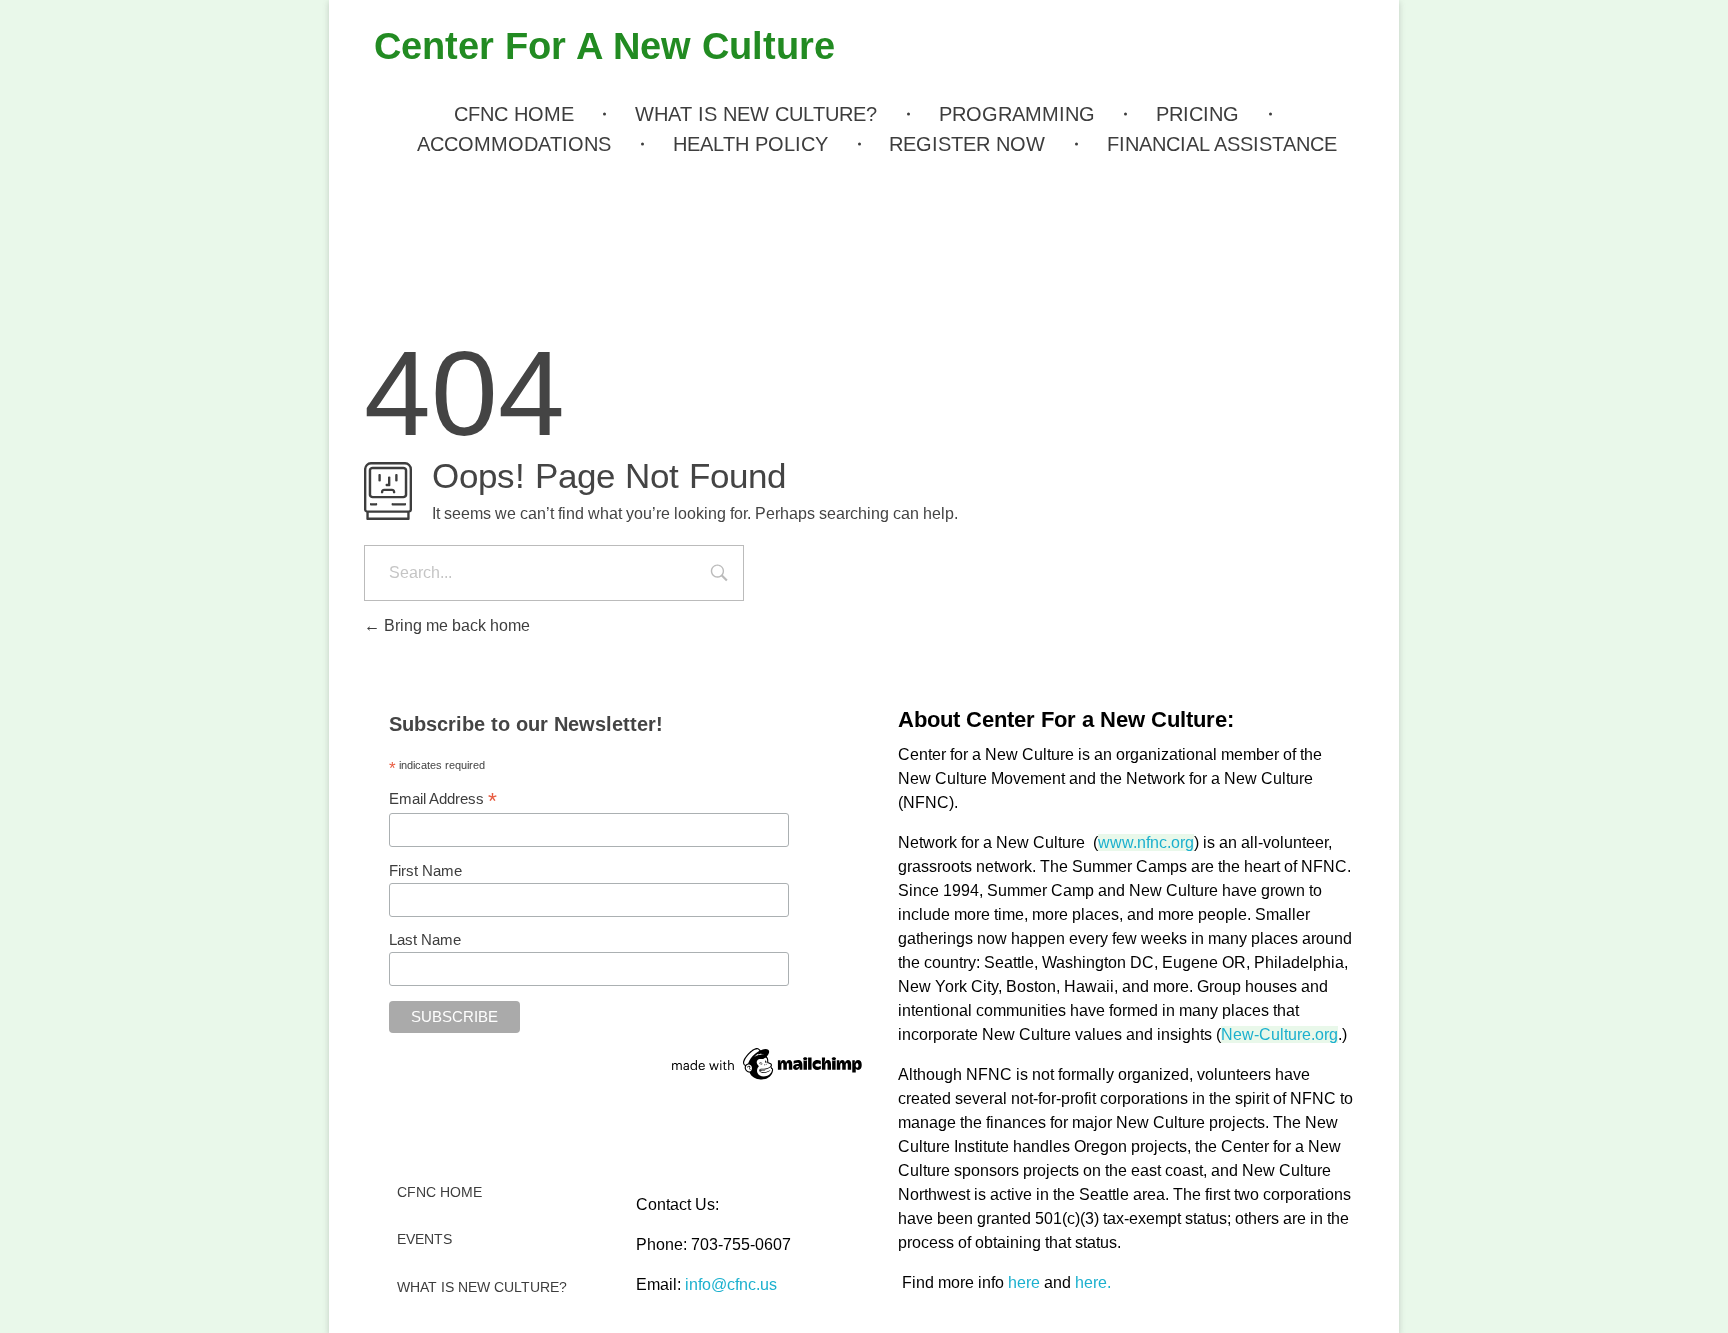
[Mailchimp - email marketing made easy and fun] (768, 1064)
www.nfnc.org (1146, 842)
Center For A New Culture (604, 46)
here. (1093, 1282)
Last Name (425, 939)
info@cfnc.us (731, 1284)
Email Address (443, 799)
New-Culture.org (1279, 1034)
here (1024, 1282)
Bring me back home (455, 625)
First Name (425, 870)
